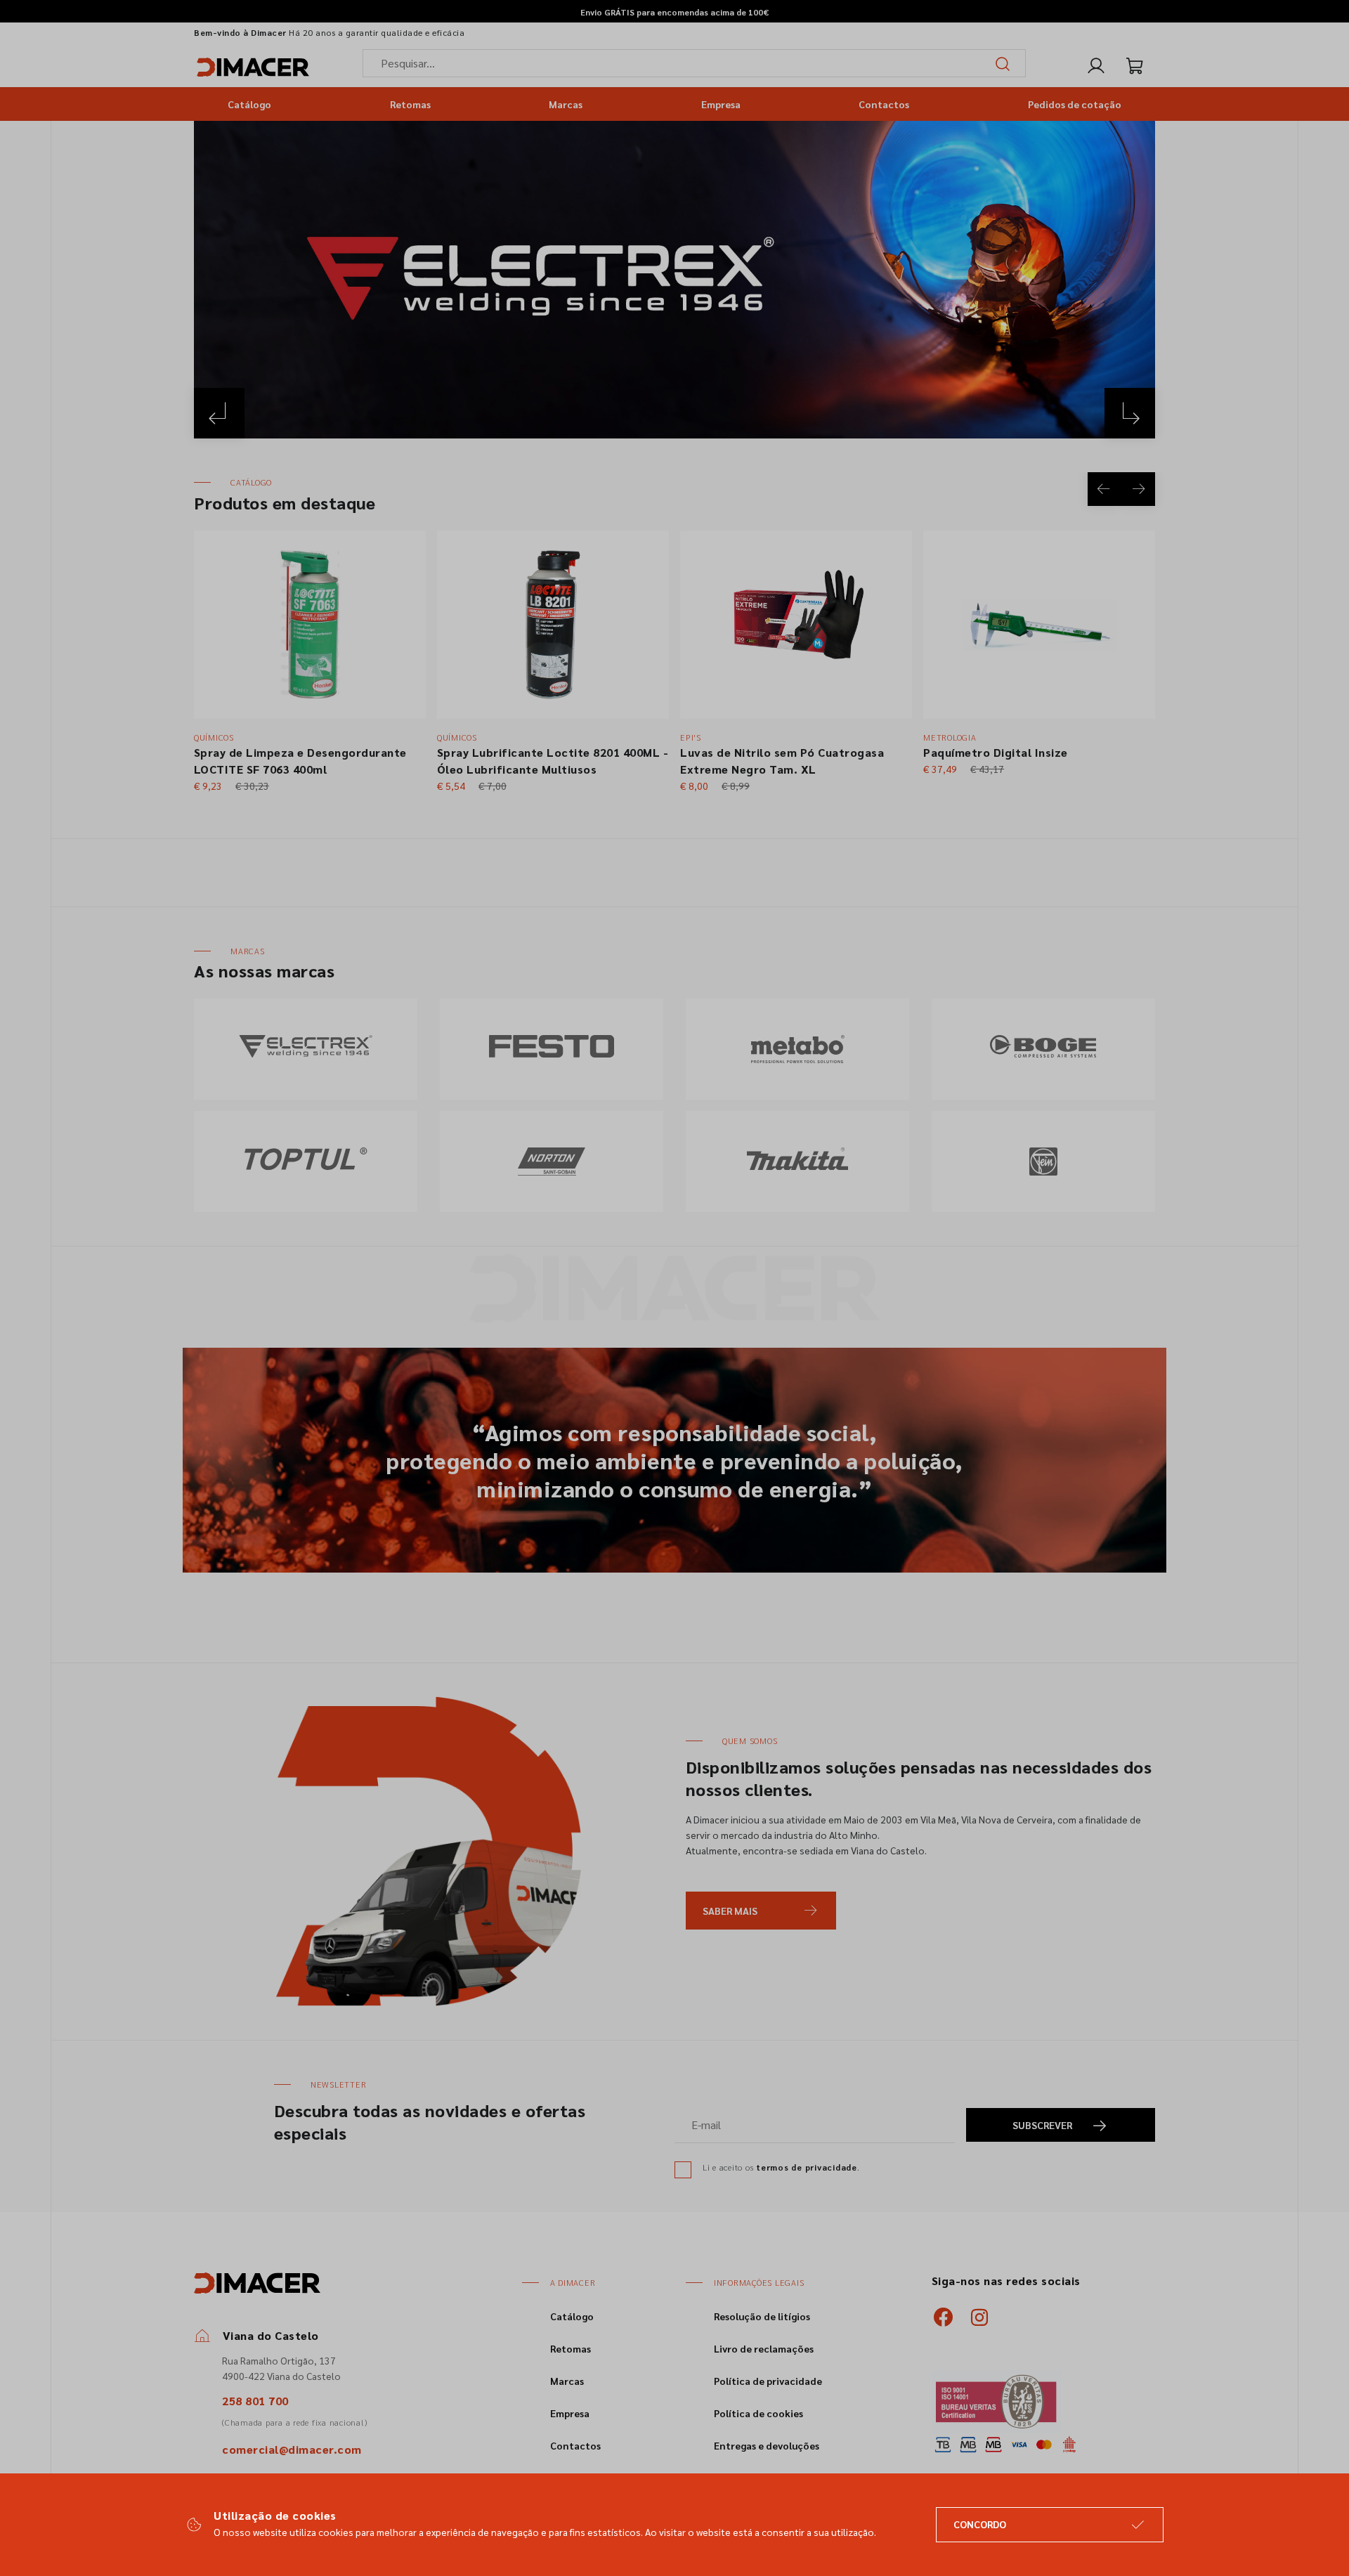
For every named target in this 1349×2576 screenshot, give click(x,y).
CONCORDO (980, 2524)
